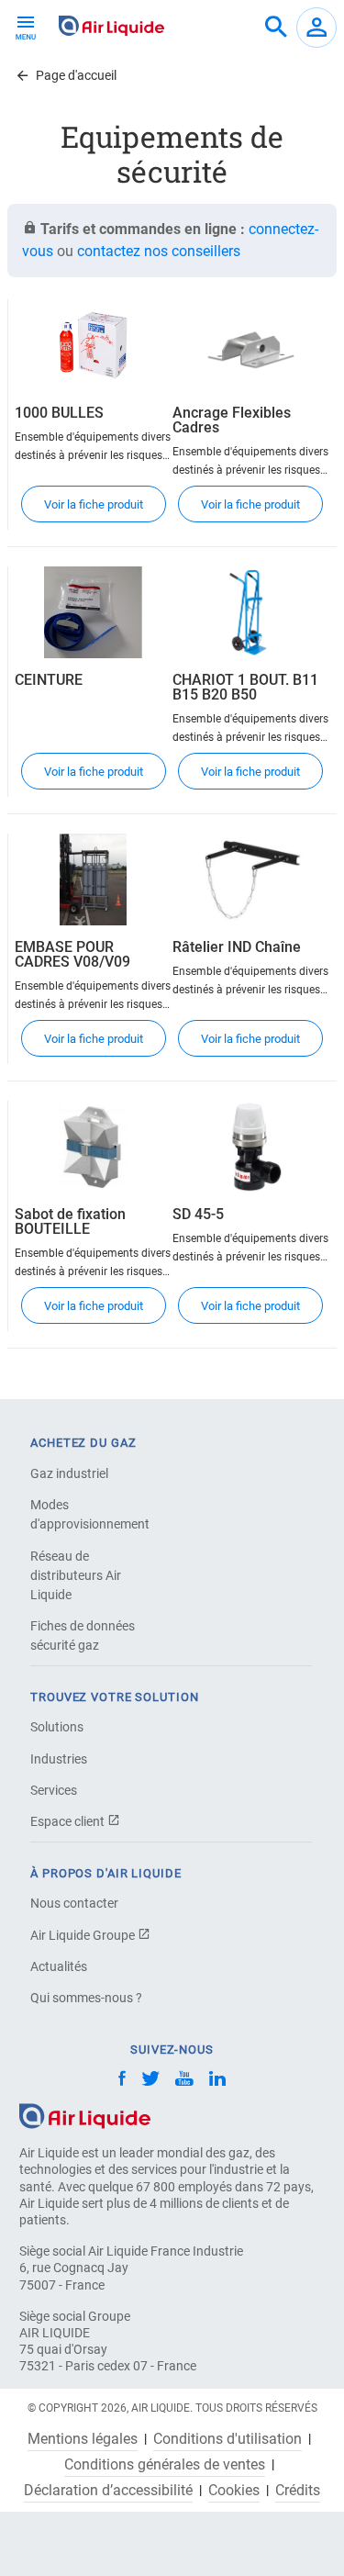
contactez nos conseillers (159, 251)
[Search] (276, 28)
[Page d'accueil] (85, 2116)
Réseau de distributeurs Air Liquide (76, 1575)
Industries (59, 1759)
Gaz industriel (69, 1473)
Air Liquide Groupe (84, 1935)
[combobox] (276, 28)
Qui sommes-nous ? (86, 1998)
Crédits (298, 2491)
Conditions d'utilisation (227, 2439)
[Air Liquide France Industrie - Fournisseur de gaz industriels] (111, 26)
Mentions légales (83, 2439)
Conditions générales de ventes (165, 2465)
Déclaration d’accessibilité (108, 2491)
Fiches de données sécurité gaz (83, 1635)
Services (54, 1790)
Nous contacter (74, 1903)
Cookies (234, 2491)
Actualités (59, 1966)
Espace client (69, 1821)
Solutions (57, 1727)
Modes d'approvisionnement (90, 1514)
